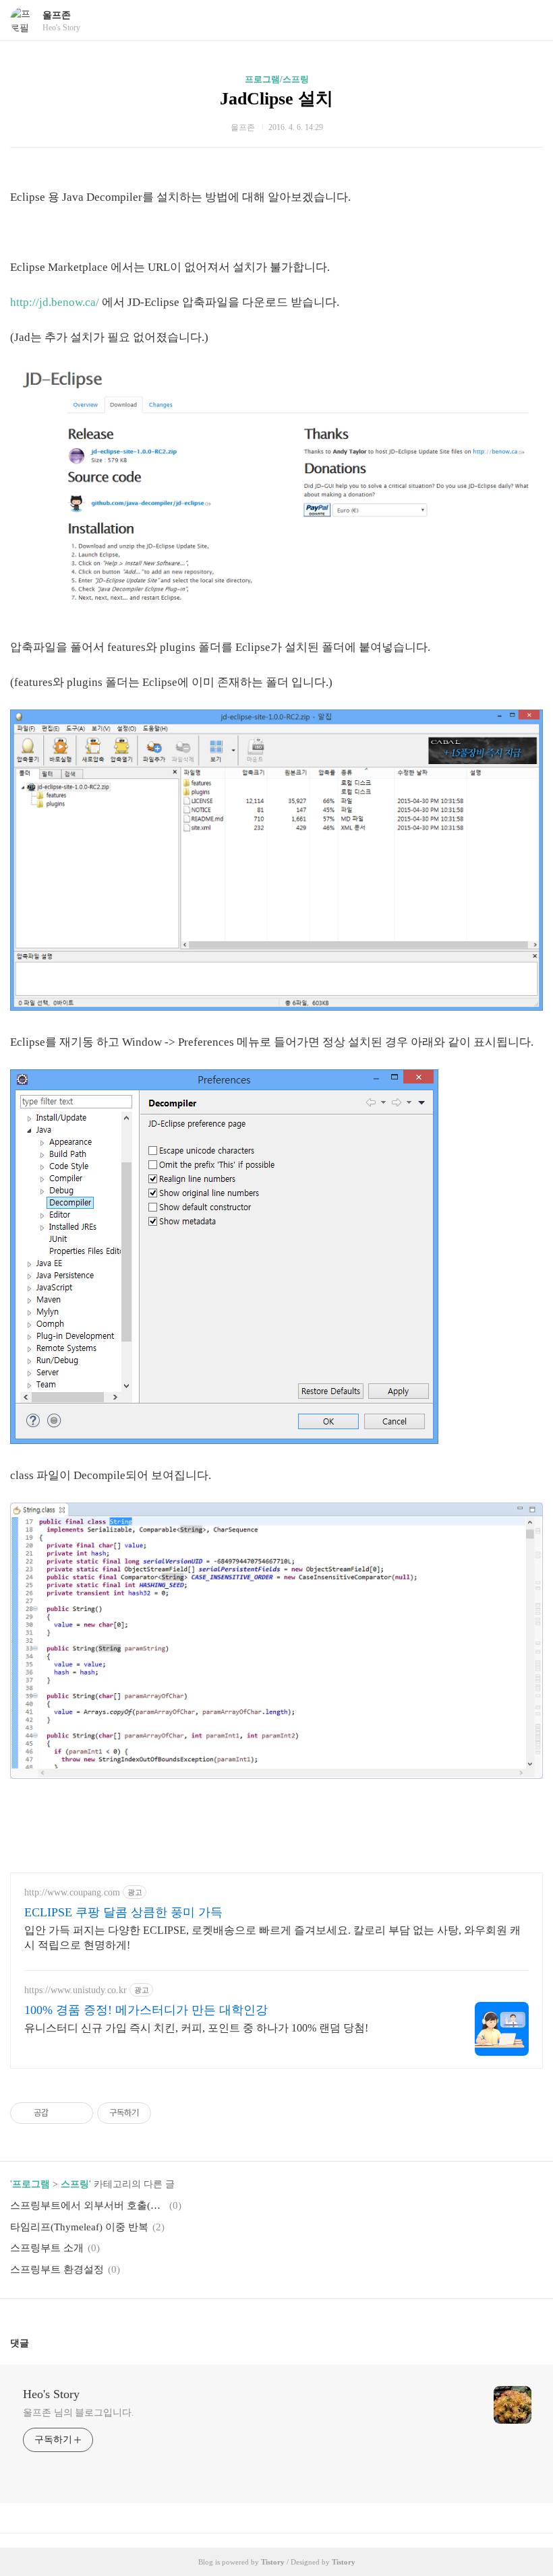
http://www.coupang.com (72, 1892)
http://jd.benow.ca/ (55, 302)
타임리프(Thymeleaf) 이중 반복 (79, 2227)
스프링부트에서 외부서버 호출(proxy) (88, 2205)
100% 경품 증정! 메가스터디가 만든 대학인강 (146, 2010)
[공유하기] (61, 2113)
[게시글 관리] (78, 2113)
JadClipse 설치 (276, 99)
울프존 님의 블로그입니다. (79, 2413)
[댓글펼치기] (34, 2343)
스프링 (75, 2184)
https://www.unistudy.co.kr (76, 1990)
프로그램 (31, 2184)
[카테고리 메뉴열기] (529, 21)
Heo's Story (51, 2394)
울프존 (57, 15)
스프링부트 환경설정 (57, 2269)
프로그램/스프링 (277, 79)
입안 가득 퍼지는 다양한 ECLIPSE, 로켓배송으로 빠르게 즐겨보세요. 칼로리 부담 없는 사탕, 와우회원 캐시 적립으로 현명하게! (272, 1938)
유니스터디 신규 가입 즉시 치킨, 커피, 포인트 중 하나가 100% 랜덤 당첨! (196, 2028)
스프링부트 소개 (47, 2248)
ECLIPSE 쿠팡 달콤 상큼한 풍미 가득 (123, 1912)
